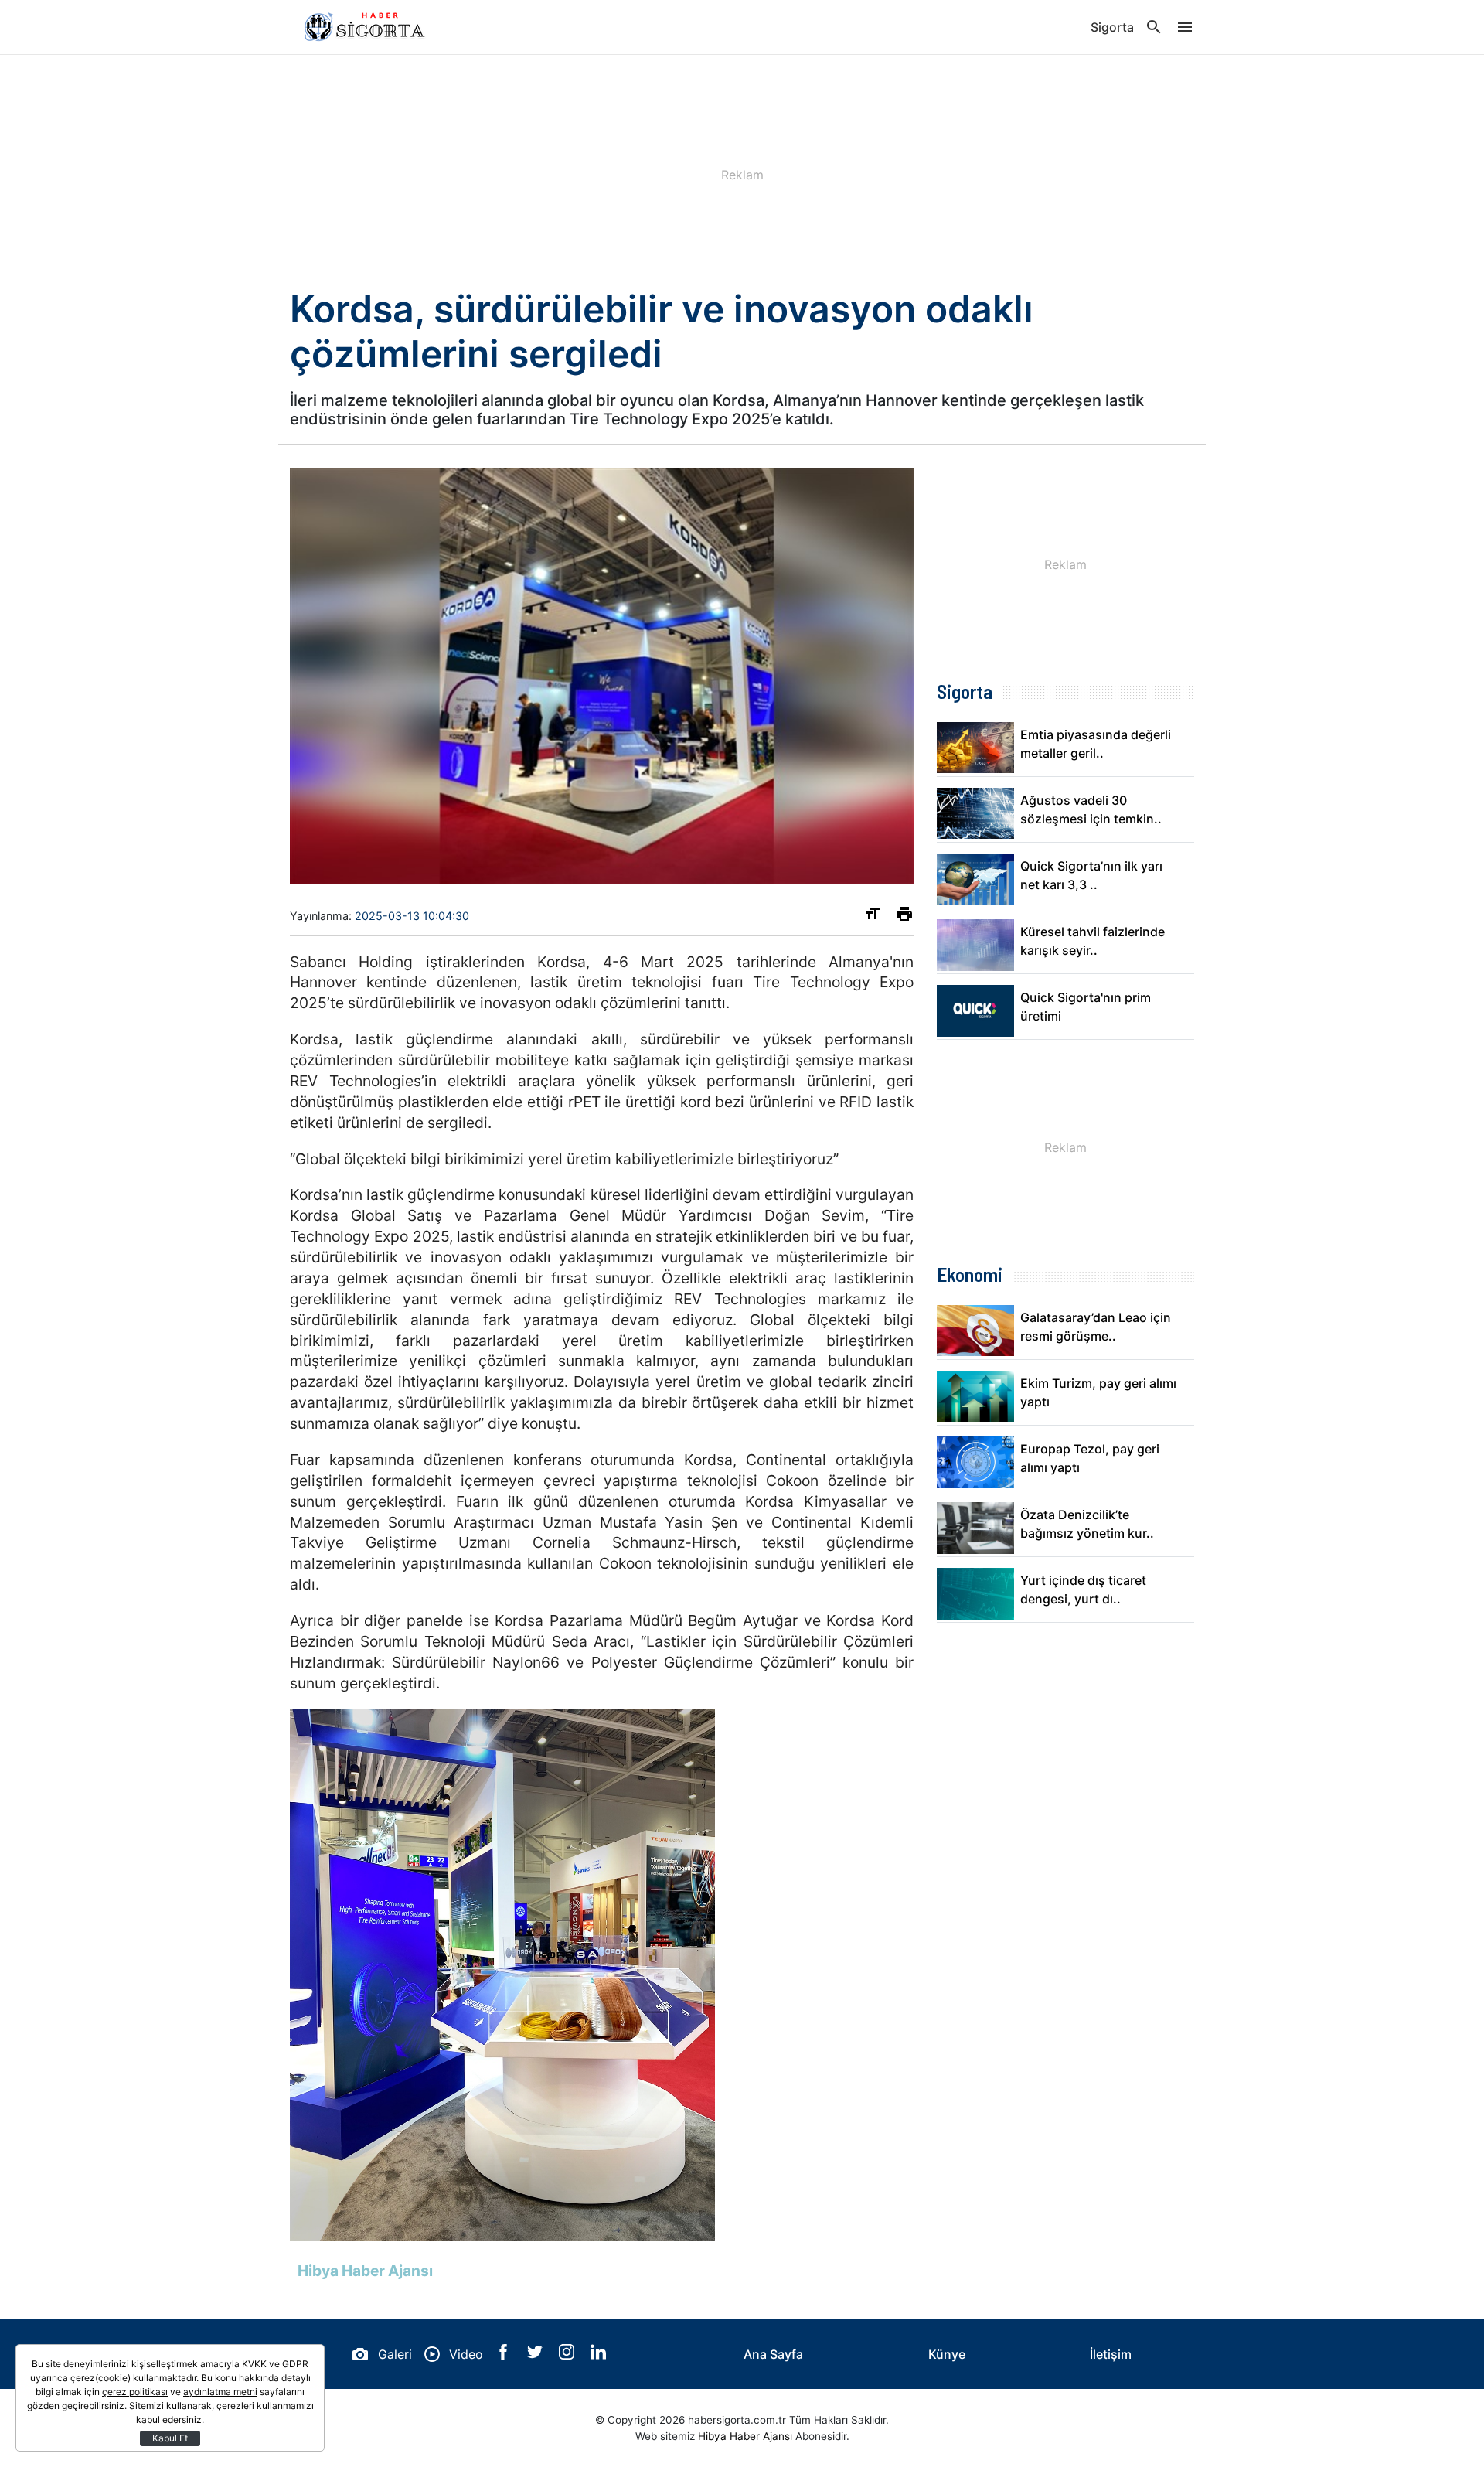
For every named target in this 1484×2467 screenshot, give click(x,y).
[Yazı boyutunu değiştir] (873, 917)
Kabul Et (170, 2438)
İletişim (1111, 2354)
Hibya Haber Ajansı (745, 2436)
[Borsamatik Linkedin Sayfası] (598, 2355)
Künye (947, 2354)
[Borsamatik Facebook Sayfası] (505, 2355)
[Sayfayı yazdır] (904, 917)
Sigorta (1112, 27)
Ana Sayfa (773, 2354)
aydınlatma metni (220, 2392)
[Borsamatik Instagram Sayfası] (568, 2355)
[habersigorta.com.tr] (367, 27)
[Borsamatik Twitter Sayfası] (537, 2355)
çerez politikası (135, 2392)
